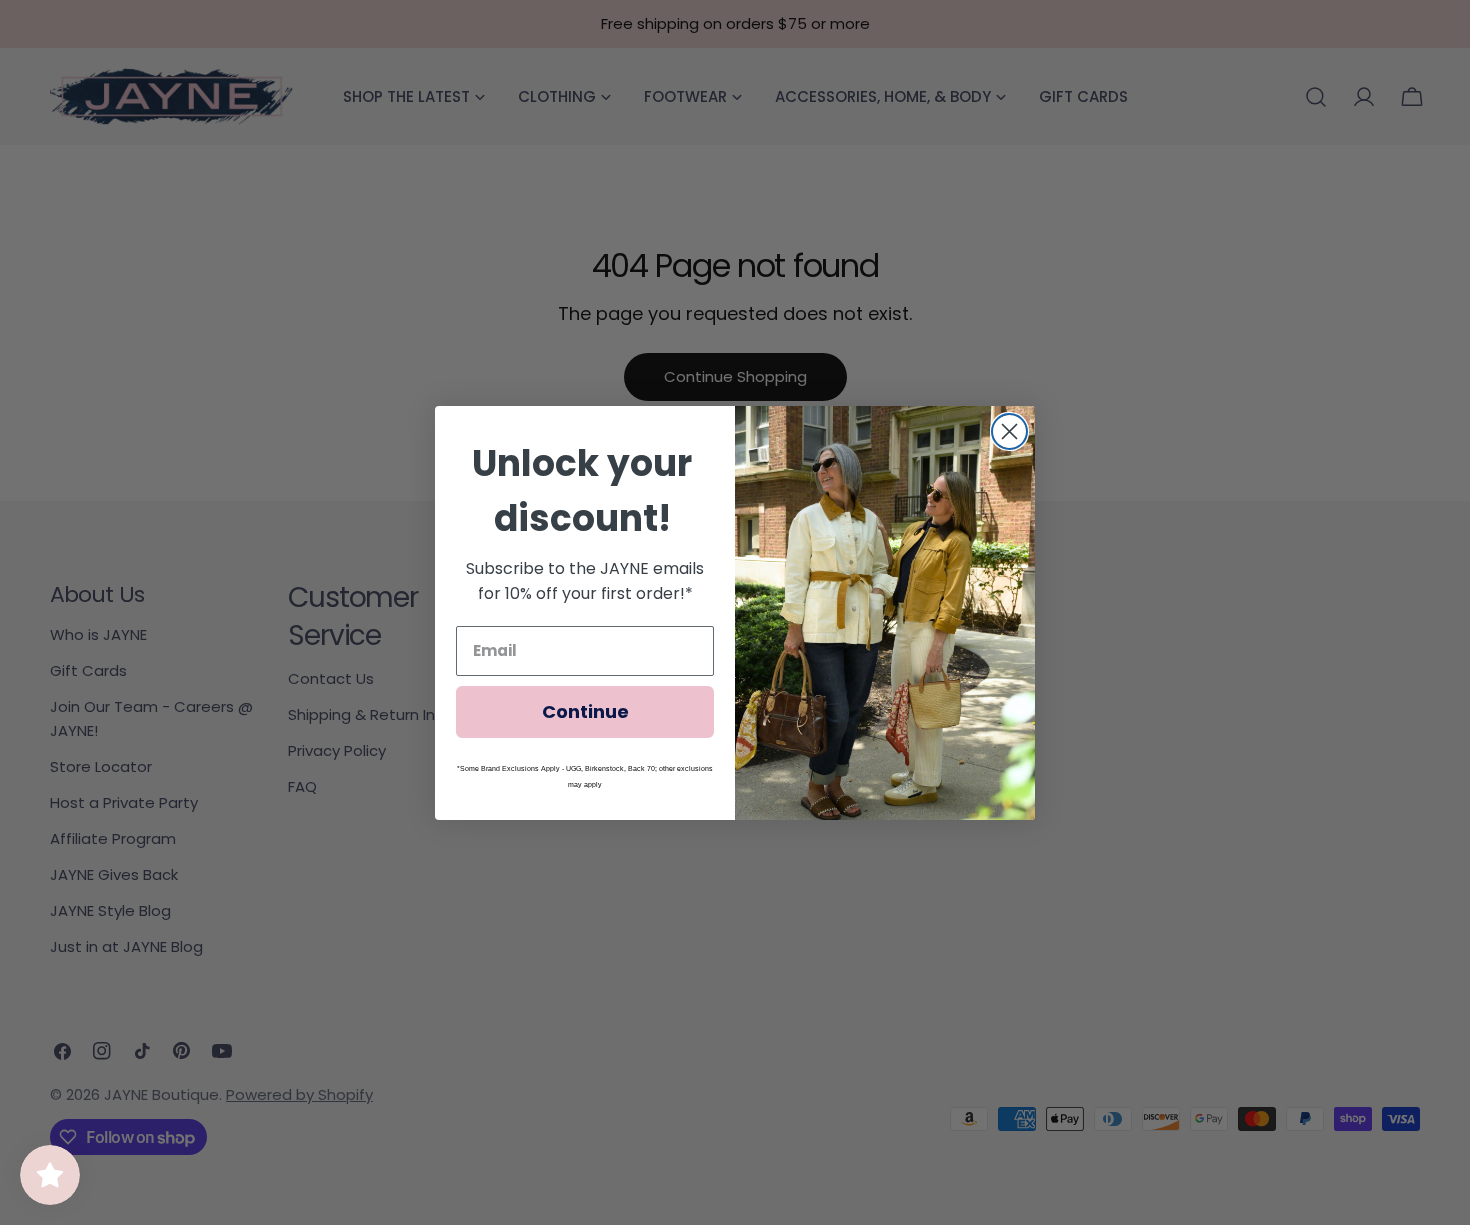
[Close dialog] (1009, 431)
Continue (585, 711)
